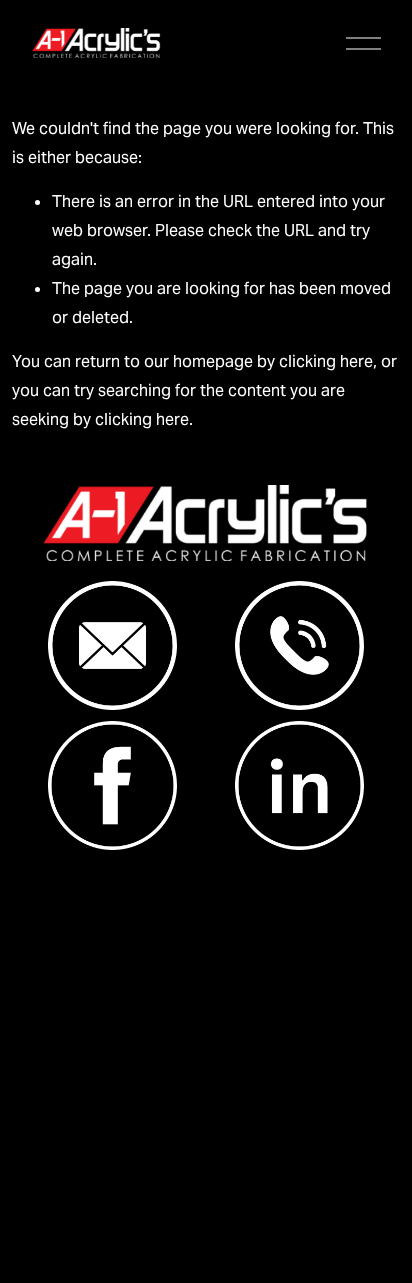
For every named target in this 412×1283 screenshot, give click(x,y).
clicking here (326, 361)
